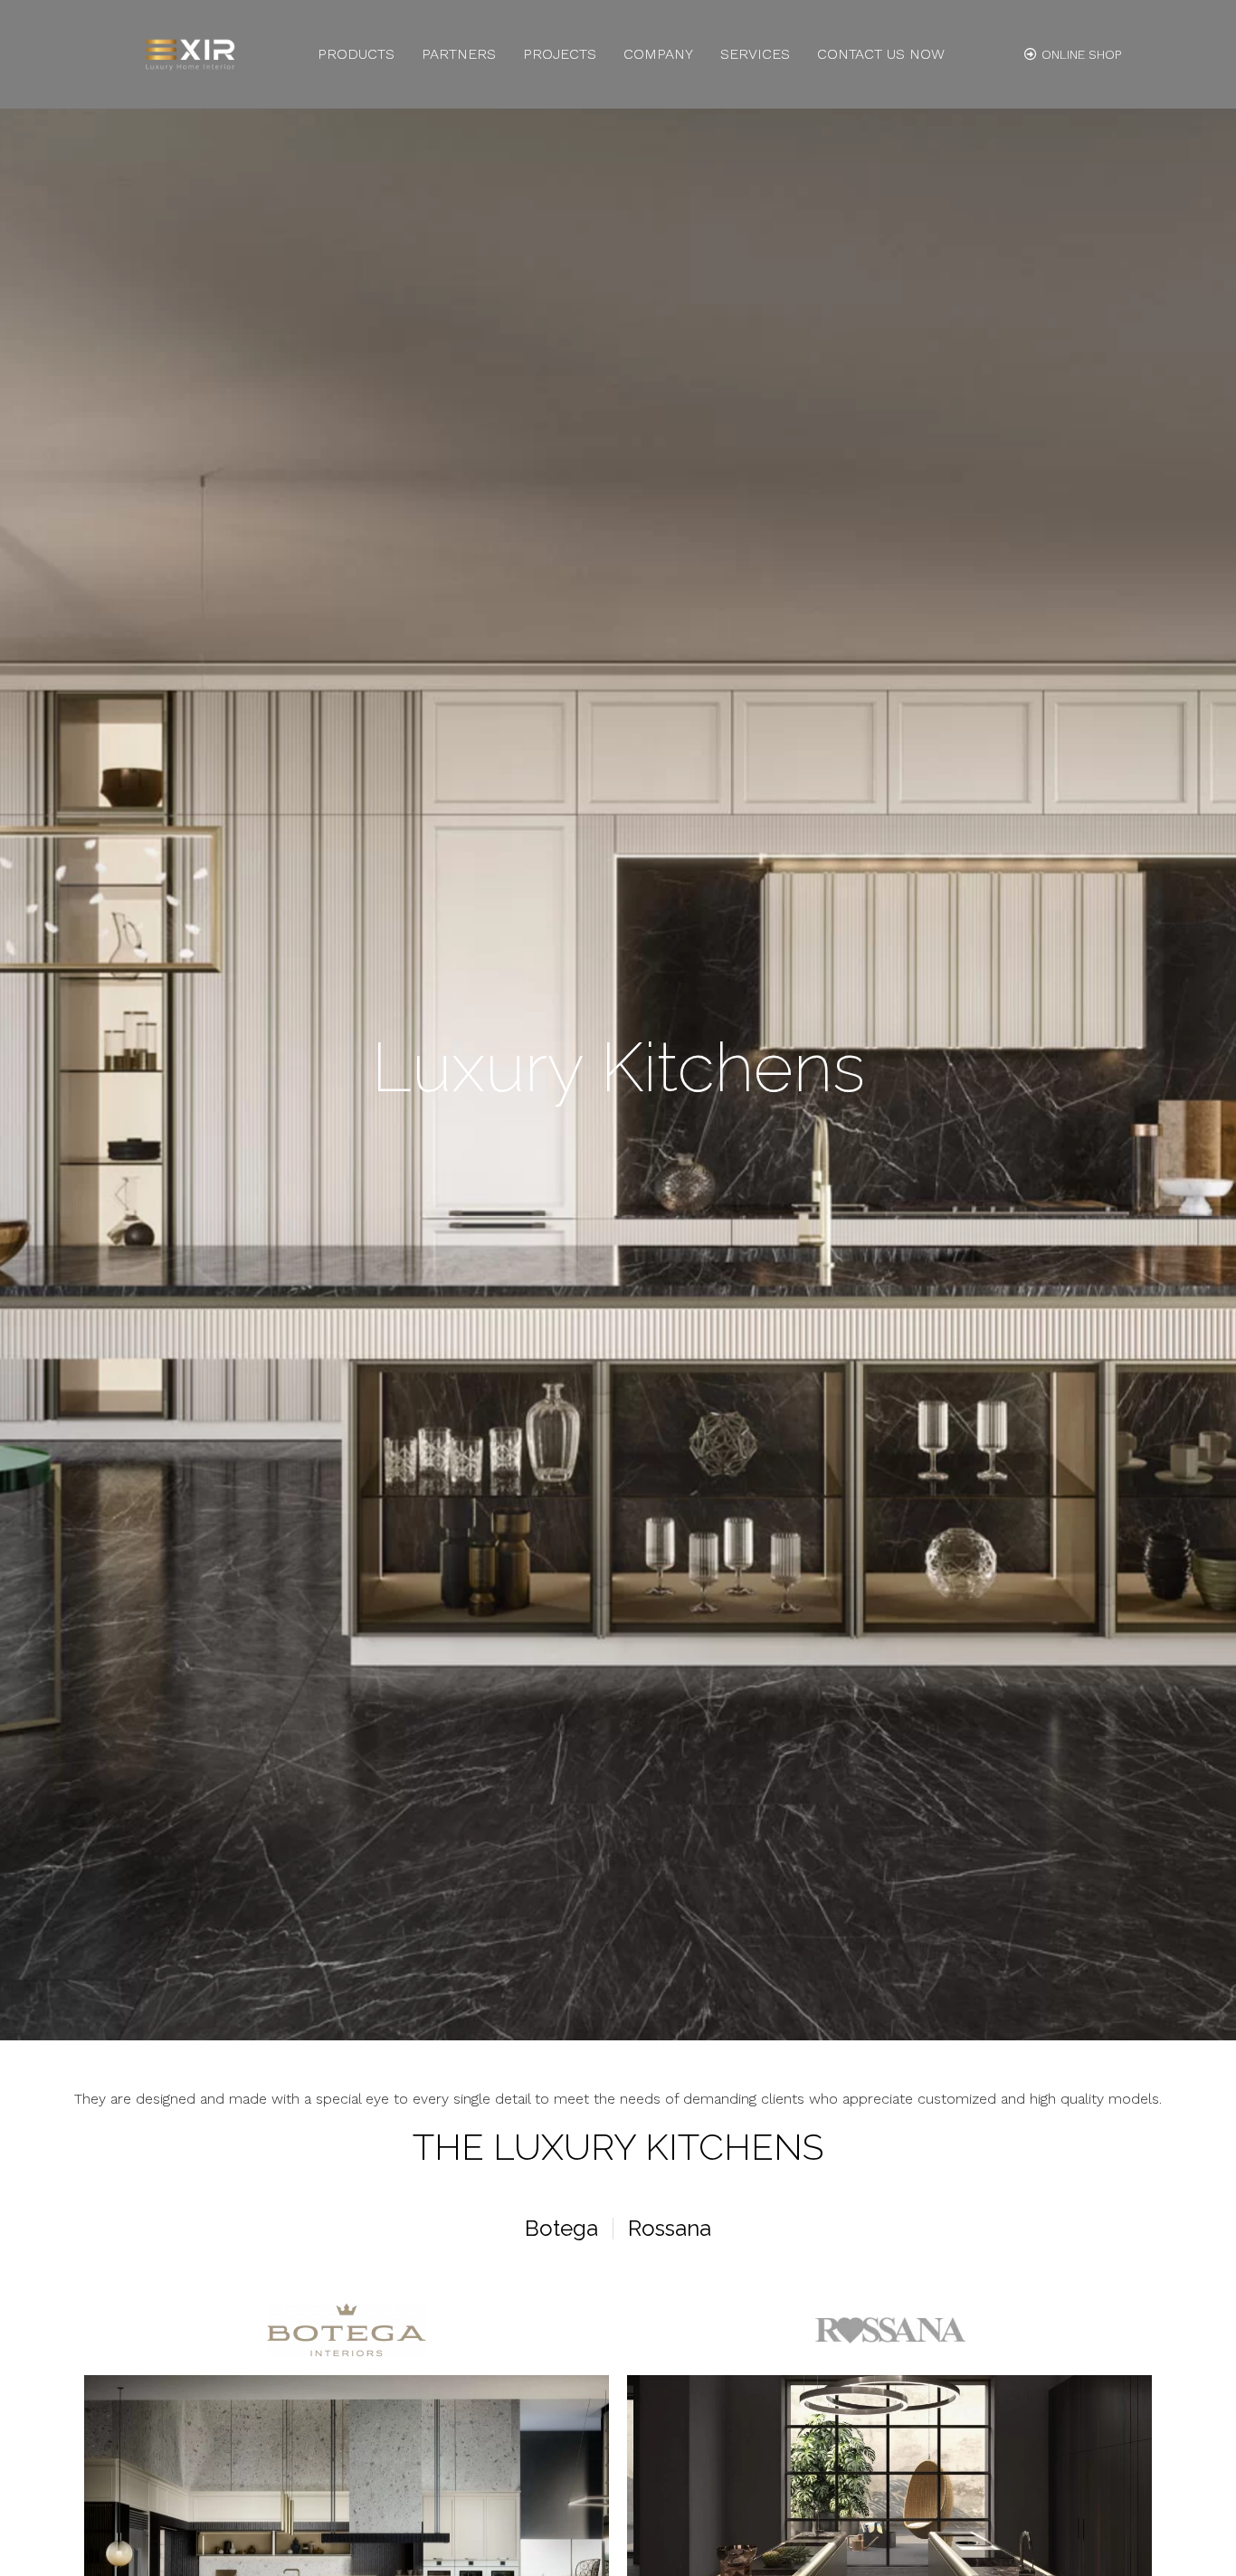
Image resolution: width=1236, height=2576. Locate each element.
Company (658, 54)
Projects (560, 54)
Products (356, 54)
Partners (459, 54)
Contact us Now (881, 54)
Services (755, 54)
